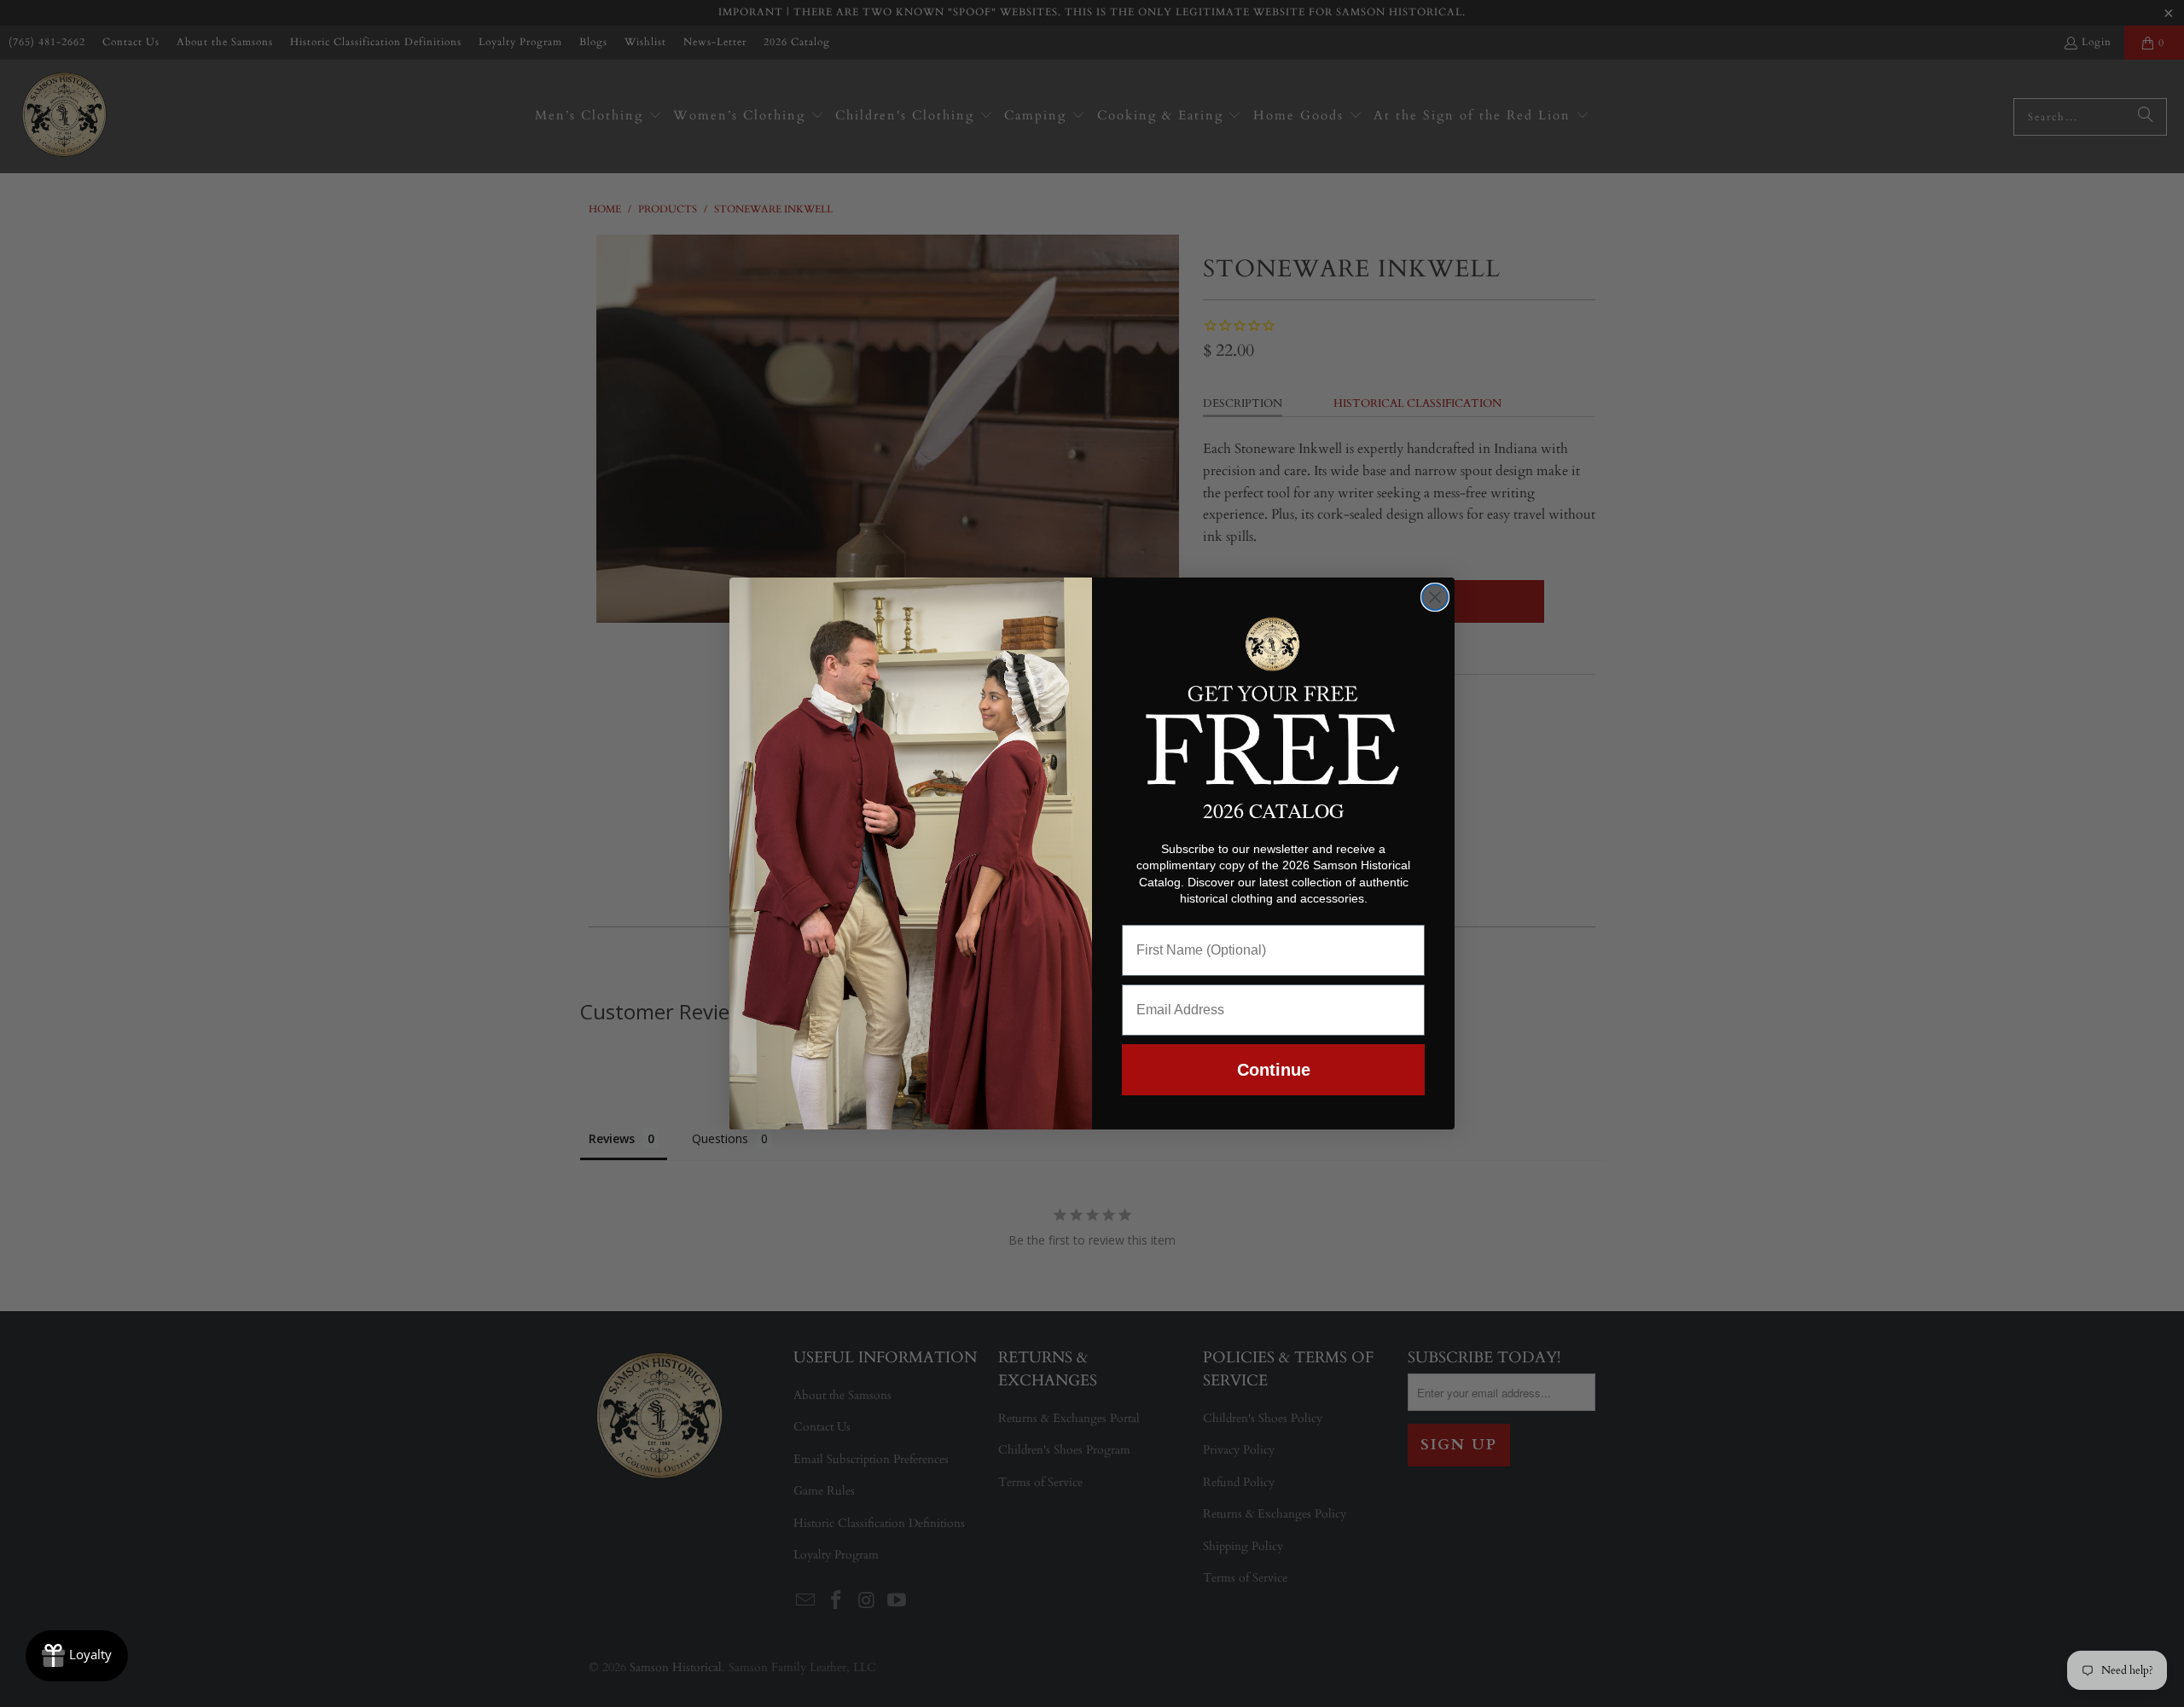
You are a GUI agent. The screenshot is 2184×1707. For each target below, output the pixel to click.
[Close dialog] (1435, 597)
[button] (1273, 698)
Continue (1274, 1070)
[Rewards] (77, 1656)
